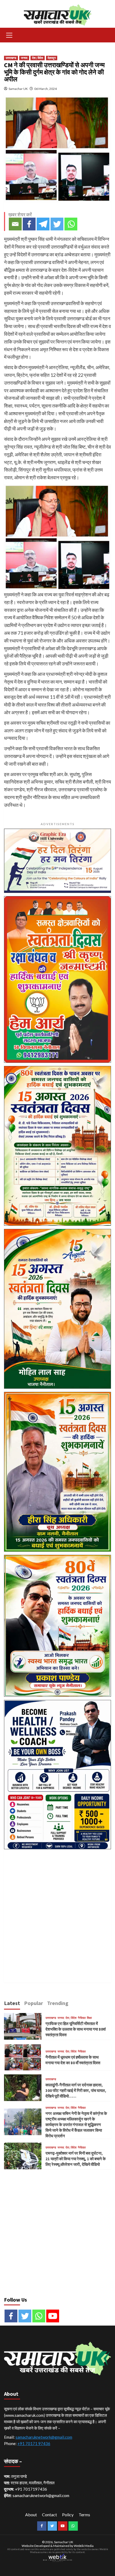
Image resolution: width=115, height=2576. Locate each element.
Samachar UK (18, 89)
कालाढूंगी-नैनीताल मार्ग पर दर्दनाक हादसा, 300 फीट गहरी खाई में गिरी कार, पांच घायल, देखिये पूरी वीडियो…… (76, 2090)
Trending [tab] (58, 2003)
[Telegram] (43, 224)
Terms (84, 2515)
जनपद (24, 58)
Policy (68, 2515)
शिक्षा (89, 2018)
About (31, 2515)
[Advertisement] (57, 1910)
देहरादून (52, 58)
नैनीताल (82, 2018)
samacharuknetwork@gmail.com (44, 2437)
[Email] (15, 224)
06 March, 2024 (45, 89)
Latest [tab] (12, 2003)
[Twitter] (57, 224)
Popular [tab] (34, 2003)
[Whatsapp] (71, 224)
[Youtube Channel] (53, 2316)
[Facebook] (29, 224)
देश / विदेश (38, 58)
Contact (49, 2515)
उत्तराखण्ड (11, 58)
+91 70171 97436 (34, 2443)
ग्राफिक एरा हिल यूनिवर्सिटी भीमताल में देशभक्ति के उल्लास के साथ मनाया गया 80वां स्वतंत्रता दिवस (76, 2029)
